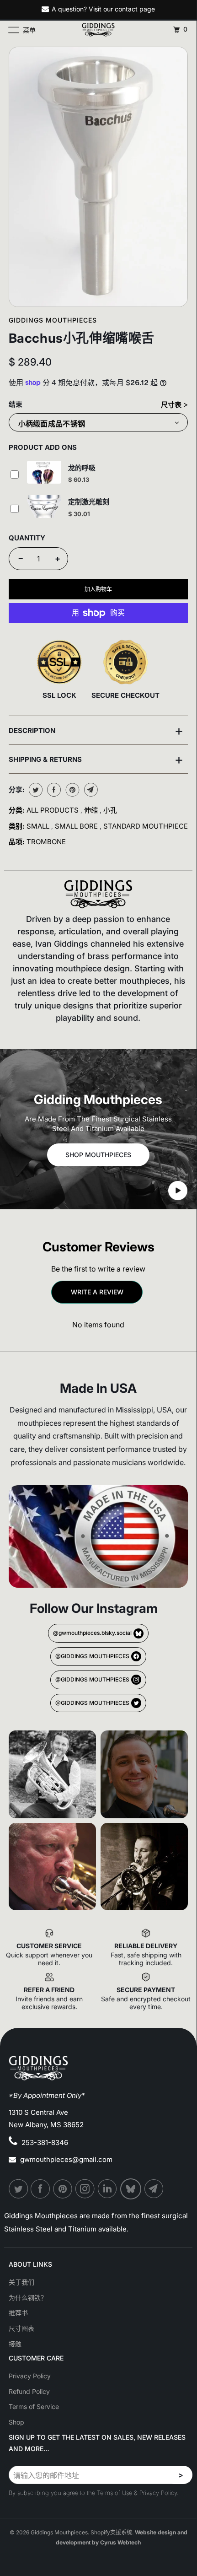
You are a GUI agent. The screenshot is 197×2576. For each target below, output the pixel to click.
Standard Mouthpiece (146, 826)
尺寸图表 (21, 2328)
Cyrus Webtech (120, 2542)
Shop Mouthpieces (98, 1155)
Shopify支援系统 (111, 2532)
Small (39, 826)
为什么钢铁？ (28, 2298)
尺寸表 (172, 405)
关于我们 (21, 2282)
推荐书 (18, 2313)
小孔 (110, 810)
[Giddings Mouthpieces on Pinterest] (63, 2189)
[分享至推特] (35, 790)
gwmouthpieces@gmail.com (66, 2159)
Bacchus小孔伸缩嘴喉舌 (82, 338)
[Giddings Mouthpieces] (98, 30)
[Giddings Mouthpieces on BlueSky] (131, 2189)
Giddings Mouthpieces (53, 320)
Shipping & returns (96, 759)
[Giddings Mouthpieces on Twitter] (19, 2189)
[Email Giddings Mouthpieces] (154, 2189)
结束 (16, 404)
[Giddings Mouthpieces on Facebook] (41, 2189)
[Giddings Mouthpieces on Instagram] (85, 2189)
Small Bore (77, 826)
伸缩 (92, 810)
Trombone (46, 842)
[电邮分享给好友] (90, 790)
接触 (15, 2344)
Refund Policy (29, 2391)
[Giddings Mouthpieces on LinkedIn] (108, 2189)
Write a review (97, 1292)
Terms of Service (34, 2406)
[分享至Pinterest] (72, 790)
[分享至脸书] (53, 790)
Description (96, 730)
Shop (16, 2422)
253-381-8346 (45, 2142)
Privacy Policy (30, 2376)
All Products (53, 810)
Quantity (27, 538)
